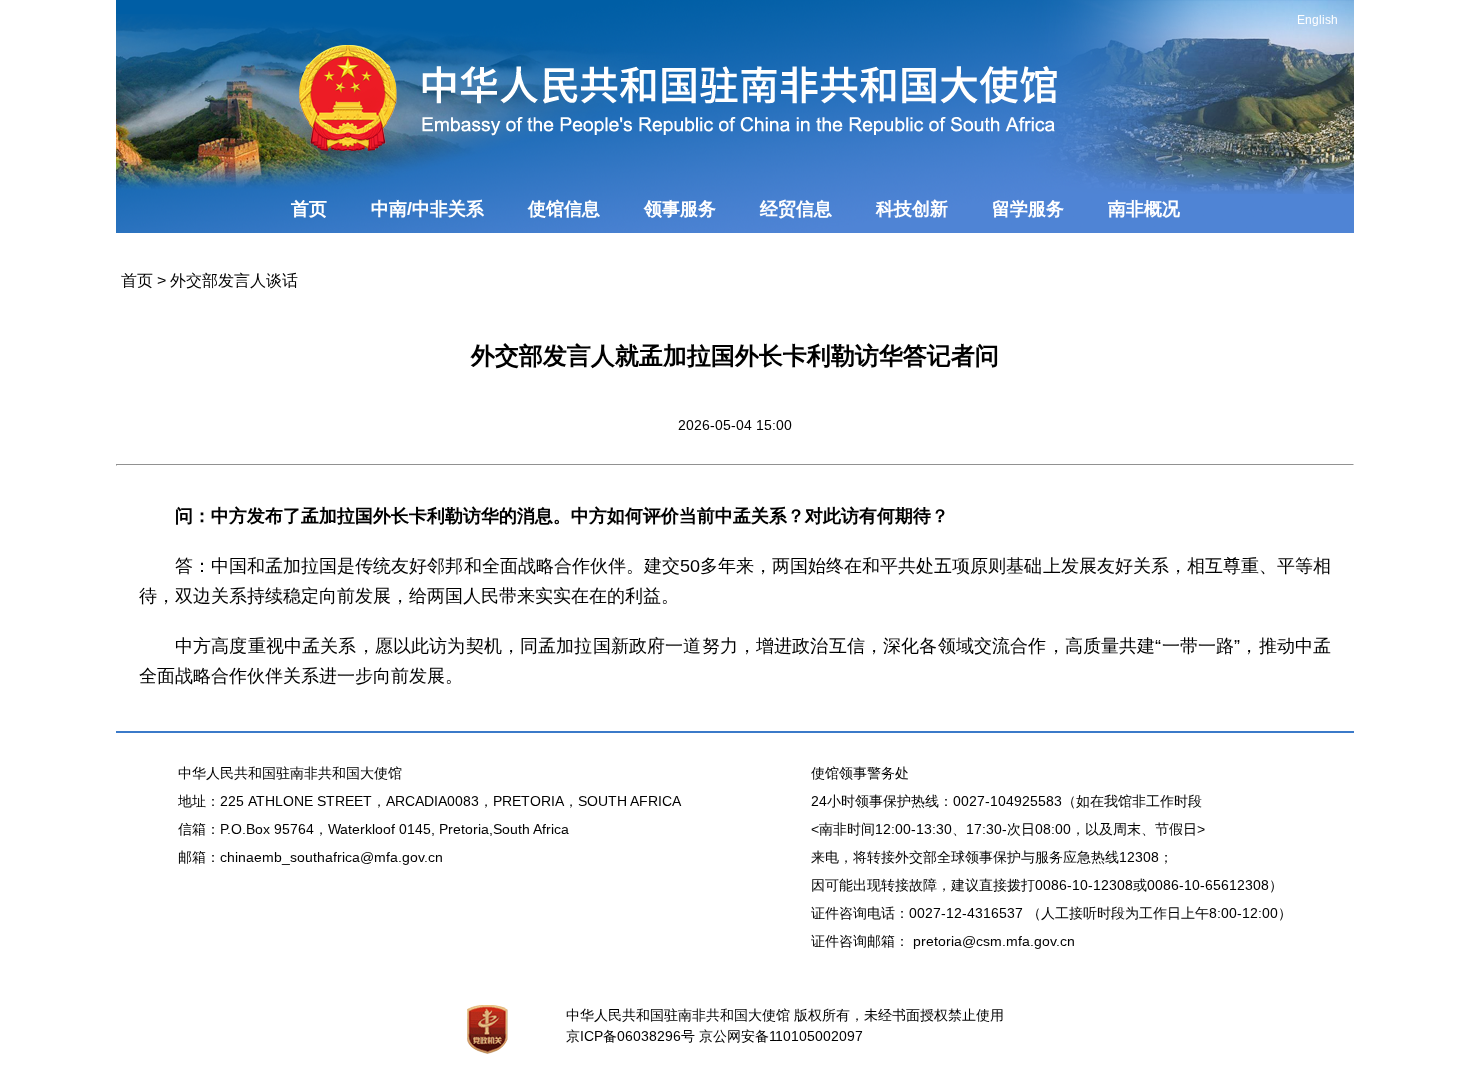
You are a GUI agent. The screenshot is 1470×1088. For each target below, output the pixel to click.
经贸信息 (796, 209)
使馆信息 (564, 209)
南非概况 (1144, 209)
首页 (309, 209)
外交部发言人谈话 (234, 280)
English (1317, 20)
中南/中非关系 (427, 209)
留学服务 (1028, 209)
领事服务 (680, 209)
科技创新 (912, 209)
